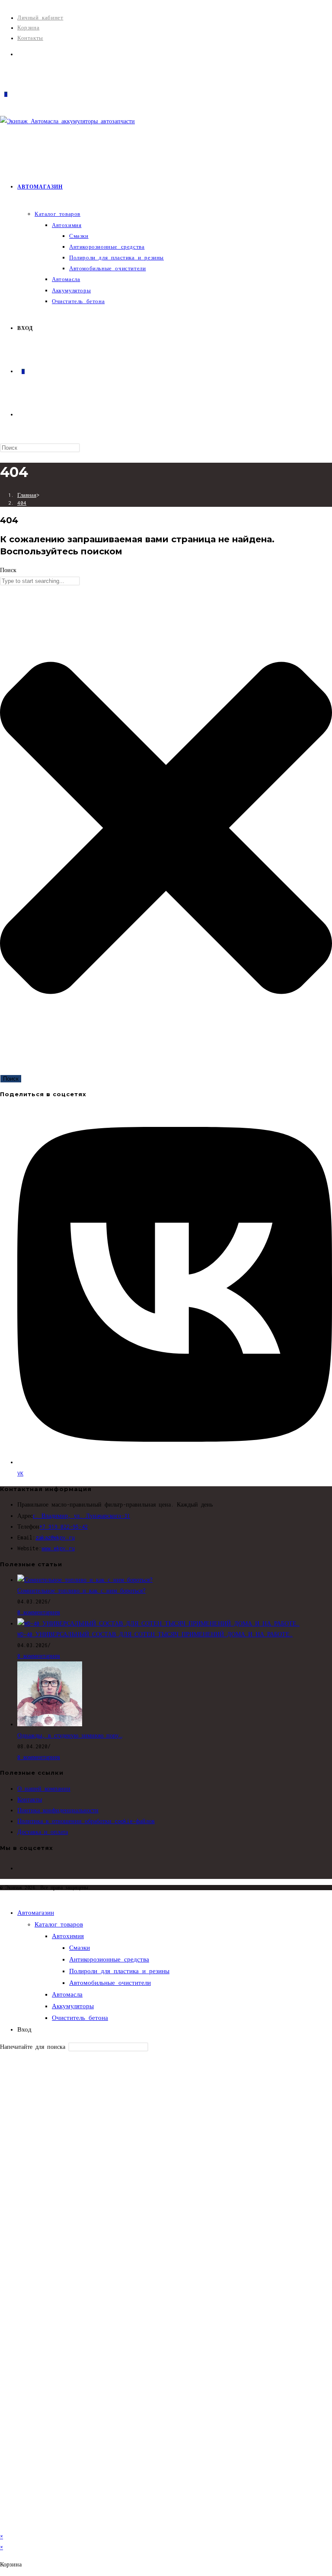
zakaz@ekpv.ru (55, 1538)
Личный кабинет (40, 18)
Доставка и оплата (43, 1832)
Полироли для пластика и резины (119, 1971)
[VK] (19, 1868)
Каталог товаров (59, 1924)
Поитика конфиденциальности (58, 1810)
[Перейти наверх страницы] (2, 1896)
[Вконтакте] (20, 54)
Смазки (80, 1948)
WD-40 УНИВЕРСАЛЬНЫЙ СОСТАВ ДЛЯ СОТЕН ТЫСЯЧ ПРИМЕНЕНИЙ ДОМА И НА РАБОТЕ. (155, 1634)
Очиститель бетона (80, 2018)
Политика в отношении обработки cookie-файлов (86, 1821)
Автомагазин (36, 1913)
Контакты (30, 38)
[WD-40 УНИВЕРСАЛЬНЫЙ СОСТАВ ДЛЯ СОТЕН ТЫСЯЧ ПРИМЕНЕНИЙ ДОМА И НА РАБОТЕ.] (158, 1624)
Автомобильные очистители (110, 1983)
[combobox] (40, 581)
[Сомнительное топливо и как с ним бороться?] (85, 1580)
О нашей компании (44, 1789)
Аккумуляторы (73, 2006)
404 (22, 503)
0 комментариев (39, 1612)
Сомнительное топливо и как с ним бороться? (81, 1591)
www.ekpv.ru (58, 1548)
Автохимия (68, 1936)
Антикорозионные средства (109, 1959)
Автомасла (67, 1994)
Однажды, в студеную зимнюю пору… (70, 1736)
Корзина (28, 27)
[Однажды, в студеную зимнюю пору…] (50, 1724)
